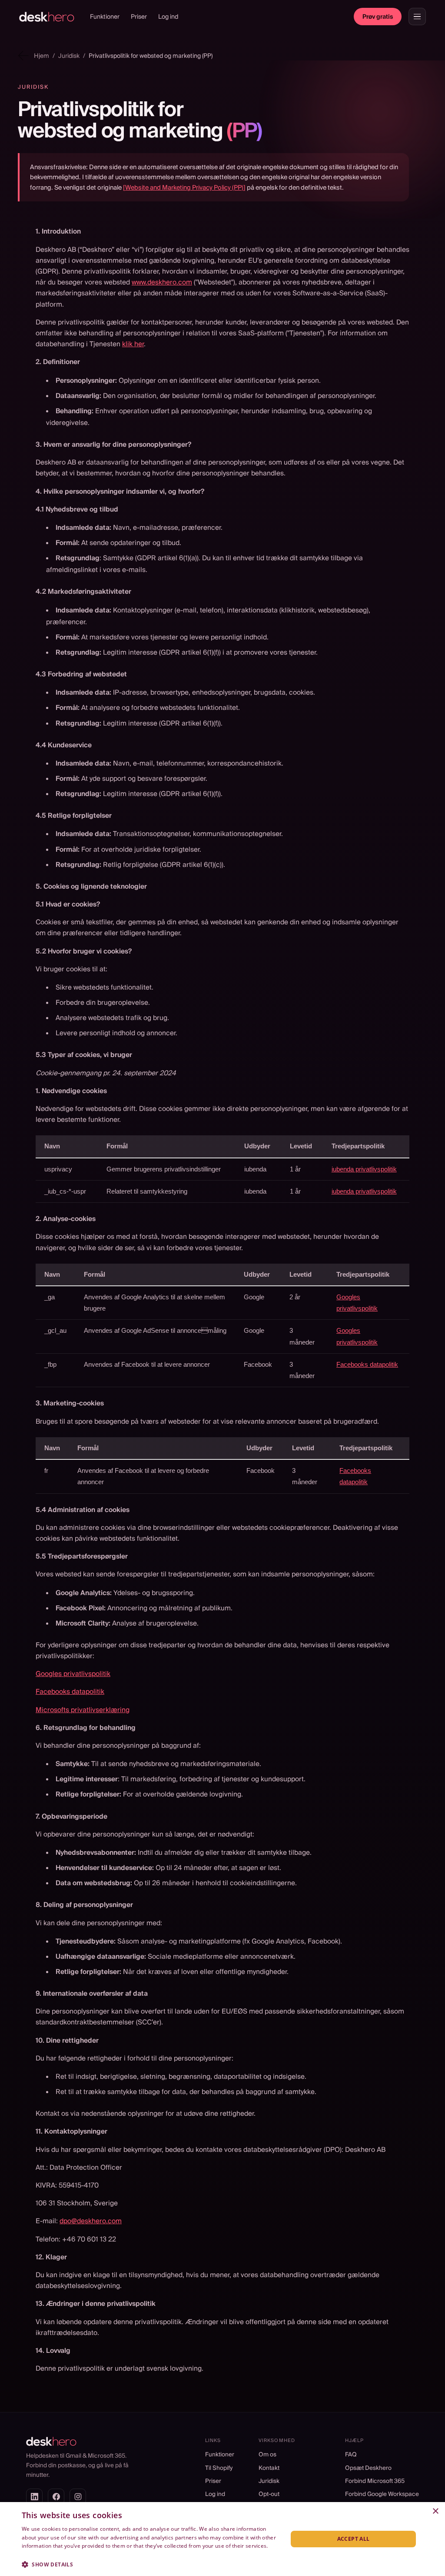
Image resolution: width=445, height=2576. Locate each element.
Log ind (168, 17)
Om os (267, 2454)
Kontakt (269, 2468)
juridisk (69, 56)
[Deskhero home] (47, 17)
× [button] (435, 2511)
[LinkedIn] (34, 2497)
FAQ (351, 2454)
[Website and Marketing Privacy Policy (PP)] (184, 187)
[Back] (23, 55)
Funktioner (105, 17)
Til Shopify (219, 2468)
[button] (151, 2564)
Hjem (42, 56)
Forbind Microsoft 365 (375, 2481)
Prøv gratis (378, 17)
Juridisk (269, 2481)
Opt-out (269, 2494)
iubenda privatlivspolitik (364, 1169)
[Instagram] (78, 2497)
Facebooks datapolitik (367, 1364)
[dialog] (222, 2539)
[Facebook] (56, 2497)
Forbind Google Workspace (382, 2494)
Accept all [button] (354, 2539)
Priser (139, 17)
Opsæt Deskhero (368, 2468)
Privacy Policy (39, 2554)
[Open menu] (417, 17)
